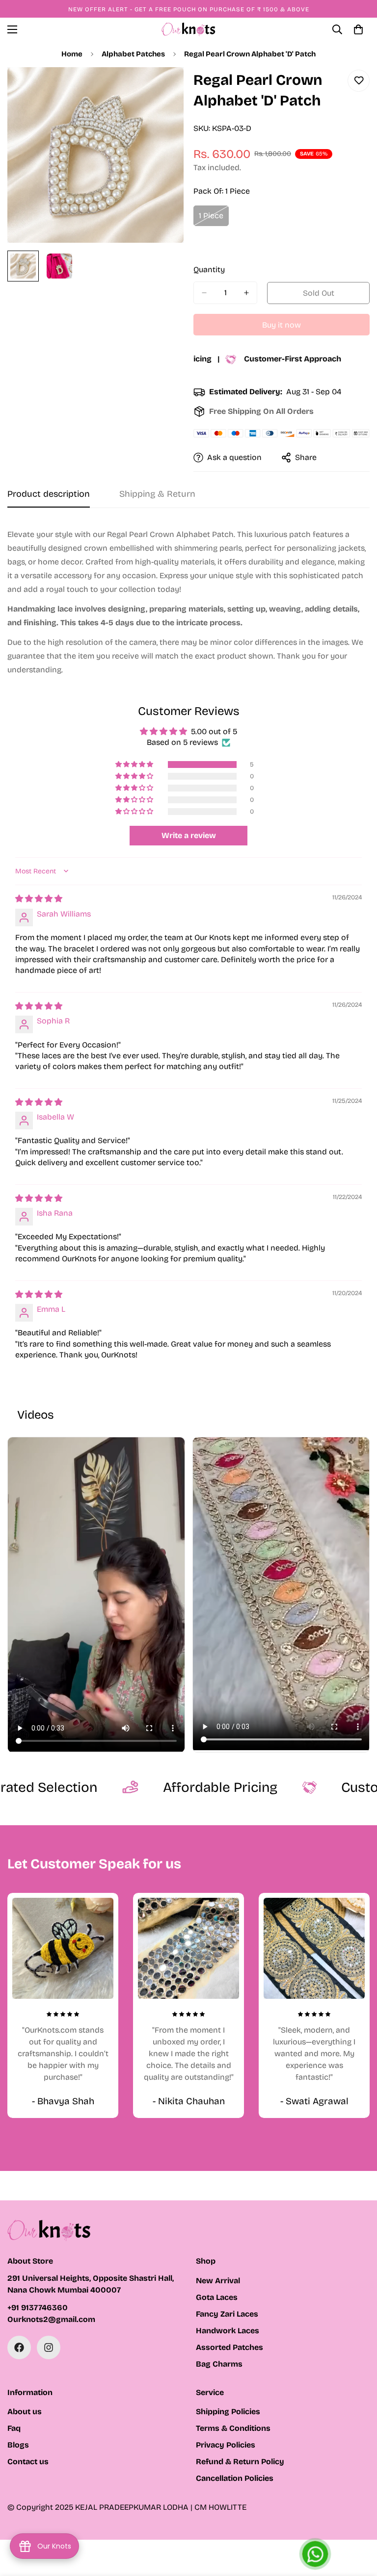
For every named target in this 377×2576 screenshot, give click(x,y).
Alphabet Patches (133, 54)
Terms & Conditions (233, 2428)
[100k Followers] (49, 2347)
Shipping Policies (228, 2411)
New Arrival (218, 2281)
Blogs (18, 2445)
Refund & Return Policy (240, 2461)
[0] (358, 29)
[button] (135, 765)
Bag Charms (219, 2364)
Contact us (28, 2461)
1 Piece (214, 219)
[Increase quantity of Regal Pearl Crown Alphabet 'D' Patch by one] (246, 293)
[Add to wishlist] (359, 81)
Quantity (209, 269)
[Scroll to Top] (358, 2523)
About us (25, 2411)
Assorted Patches (229, 2347)
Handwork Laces (228, 2331)
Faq (14, 2428)
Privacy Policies (226, 2445)
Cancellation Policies (235, 2478)
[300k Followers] (19, 2347)
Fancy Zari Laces (227, 2314)
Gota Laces (217, 2297)
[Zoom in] (163, 88)
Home (72, 54)
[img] (39, 899)
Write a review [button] (189, 835)
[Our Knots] (188, 29)
